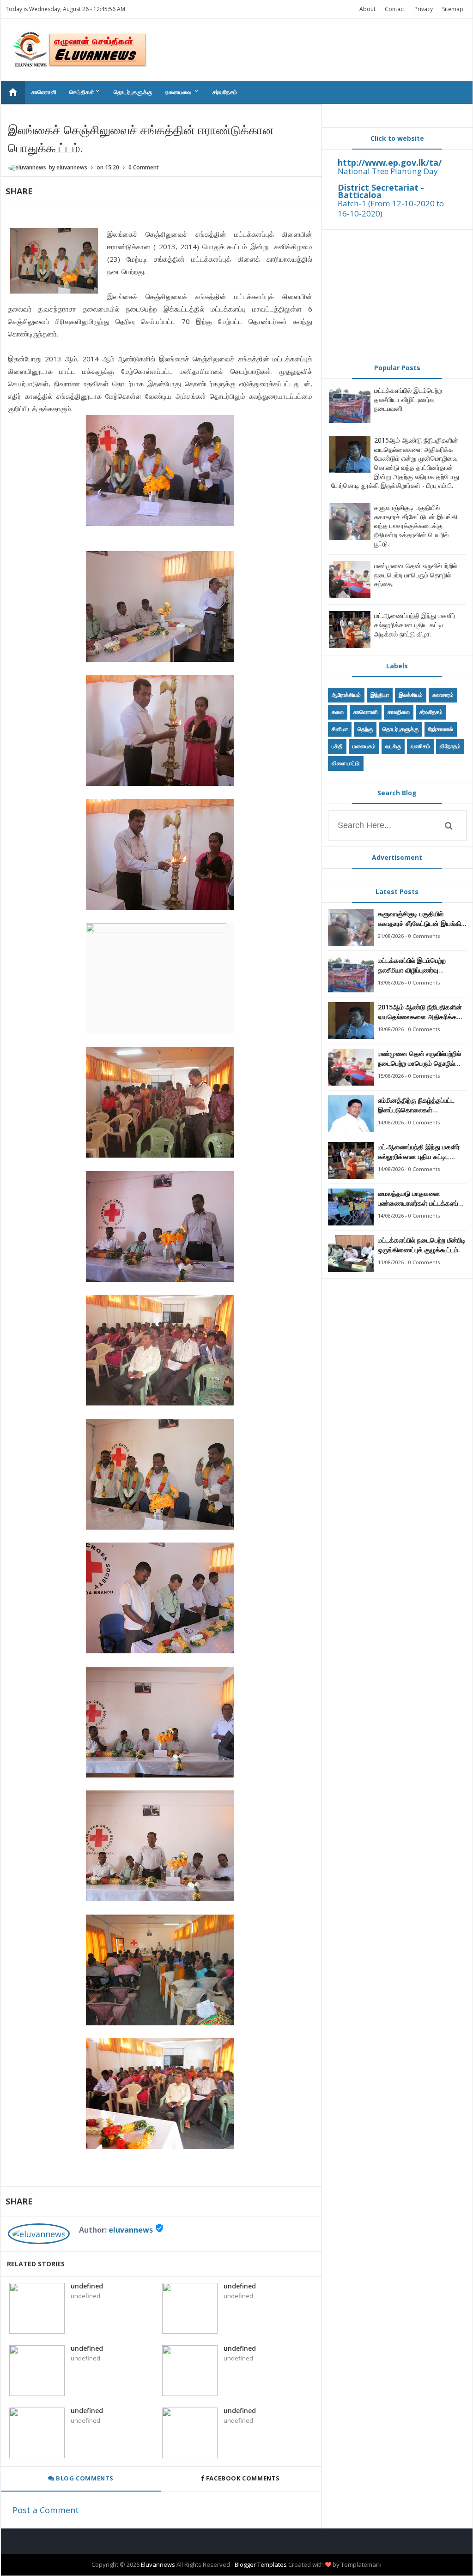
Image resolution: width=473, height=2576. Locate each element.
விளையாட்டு (346, 763)
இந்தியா (380, 695)
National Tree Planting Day (388, 171)
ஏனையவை (182, 92)
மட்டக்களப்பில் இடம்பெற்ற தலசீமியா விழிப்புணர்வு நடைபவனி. (408, 399)
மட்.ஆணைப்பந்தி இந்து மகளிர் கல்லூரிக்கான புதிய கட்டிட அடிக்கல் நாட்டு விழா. (415, 624)
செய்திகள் (85, 92)
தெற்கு (365, 729)
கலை (338, 712)
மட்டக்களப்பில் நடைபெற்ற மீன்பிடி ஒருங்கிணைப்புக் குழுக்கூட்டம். (422, 1245)
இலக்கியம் (411, 695)
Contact (395, 9)
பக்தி (337, 746)
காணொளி (44, 92)
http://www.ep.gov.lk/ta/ (390, 162)
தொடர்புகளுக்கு (133, 92)
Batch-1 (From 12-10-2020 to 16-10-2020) (391, 208)
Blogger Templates (261, 2564)
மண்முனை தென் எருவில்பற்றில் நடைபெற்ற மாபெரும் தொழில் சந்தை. (416, 575)
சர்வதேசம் (225, 92)
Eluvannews (158, 2564)
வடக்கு (393, 746)
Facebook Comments (243, 2478)
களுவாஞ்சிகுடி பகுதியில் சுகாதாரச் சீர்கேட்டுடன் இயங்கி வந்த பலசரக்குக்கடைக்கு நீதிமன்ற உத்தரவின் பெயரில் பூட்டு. (416, 525)
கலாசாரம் (443, 695)
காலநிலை (399, 712)
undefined (87, 2286)
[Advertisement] (397, 293)
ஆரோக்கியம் (346, 695)
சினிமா (340, 729)
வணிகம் (420, 746)
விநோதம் (450, 746)
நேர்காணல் (441, 729)
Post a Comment (46, 2510)
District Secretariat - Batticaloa (381, 191)
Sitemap (453, 9)
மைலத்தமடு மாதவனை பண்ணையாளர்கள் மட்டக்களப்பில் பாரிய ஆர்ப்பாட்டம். (422, 1198)
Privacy (424, 9)
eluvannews (131, 2230)
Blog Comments (84, 2478)
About (367, 9)
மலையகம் (364, 746)
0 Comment (144, 167)
